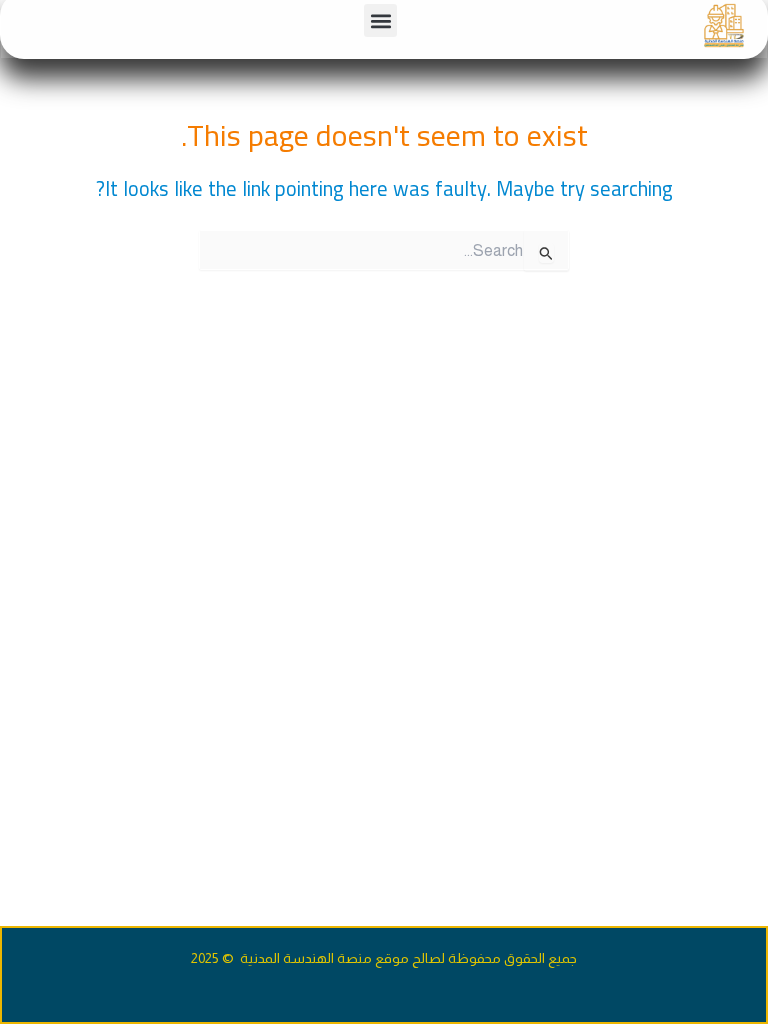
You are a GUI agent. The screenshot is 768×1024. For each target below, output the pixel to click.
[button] (380, 20)
